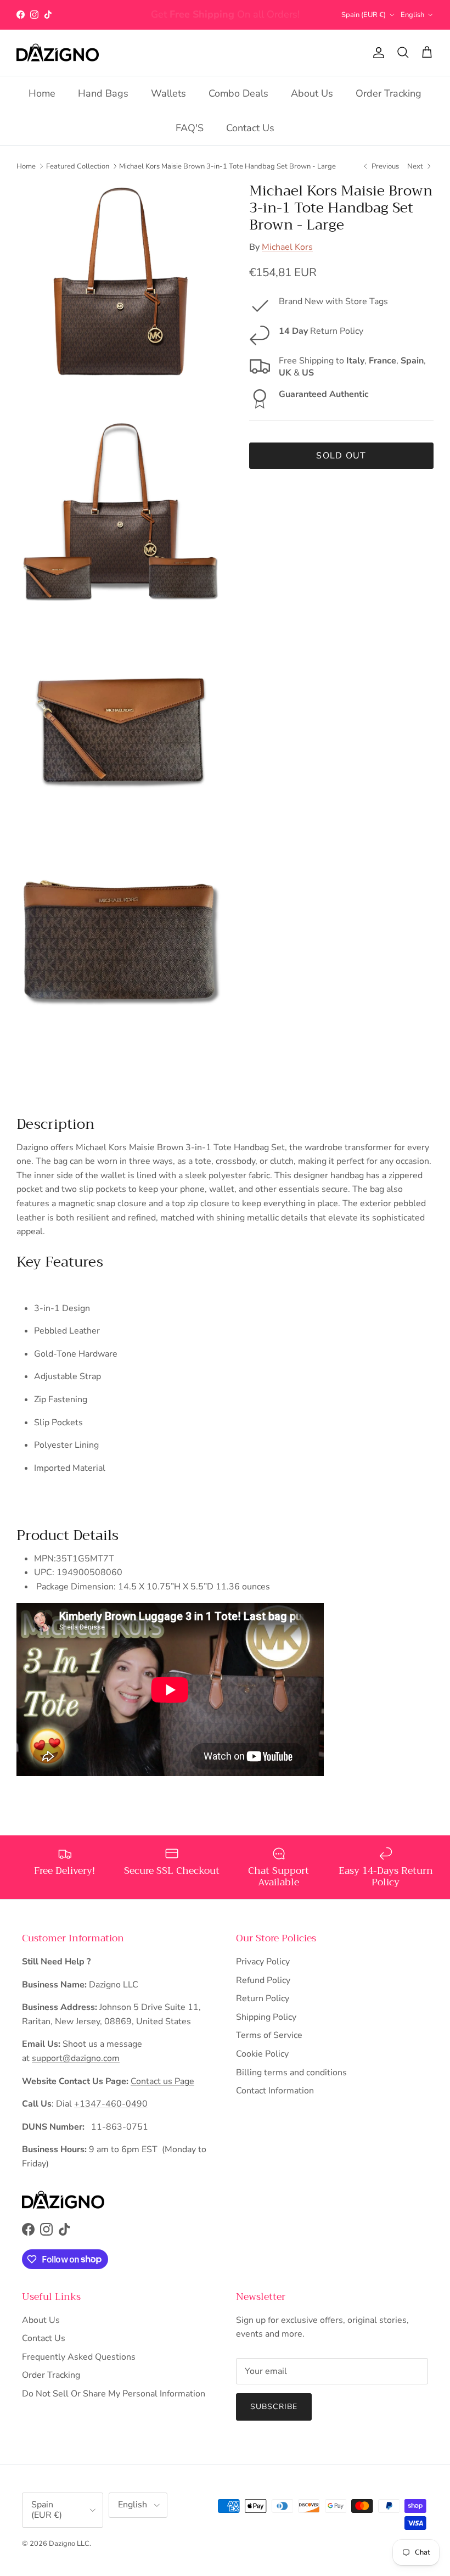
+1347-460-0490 (111, 2104)
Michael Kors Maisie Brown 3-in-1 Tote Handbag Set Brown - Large (227, 166)
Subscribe (274, 2407)
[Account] (376, 53)
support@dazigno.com (76, 2058)
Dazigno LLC (69, 2544)
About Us (312, 93)
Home (42, 93)
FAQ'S (190, 128)
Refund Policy (263, 1980)
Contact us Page (162, 2081)
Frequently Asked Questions (79, 2357)
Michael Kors (287, 247)
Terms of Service (269, 2035)
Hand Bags (103, 93)
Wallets (168, 93)
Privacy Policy (263, 1962)
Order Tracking (389, 93)
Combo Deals (238, 93)
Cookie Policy (262, 2054)
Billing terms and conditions (291, 2073)
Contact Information (275, 2091)
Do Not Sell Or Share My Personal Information (114, 2394)
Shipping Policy (266, 2017)
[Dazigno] (58, 53)
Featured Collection (78, 166)
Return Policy (263, 1998)
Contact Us (250, 128)
